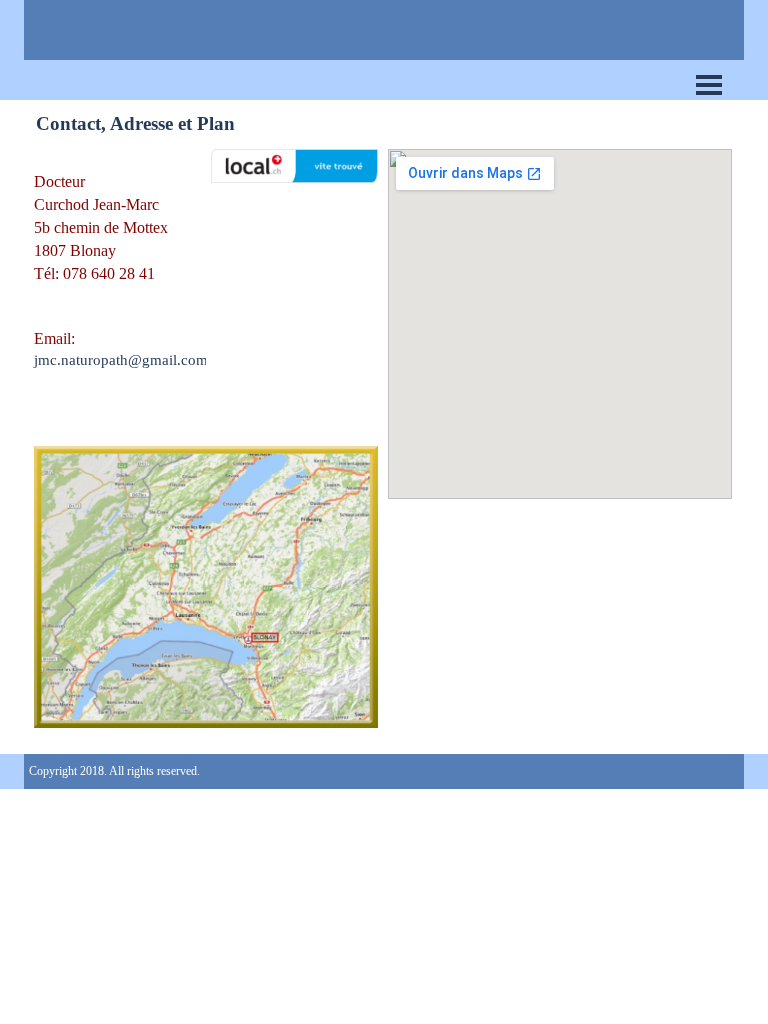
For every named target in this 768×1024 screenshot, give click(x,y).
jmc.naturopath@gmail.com (121, 360)
